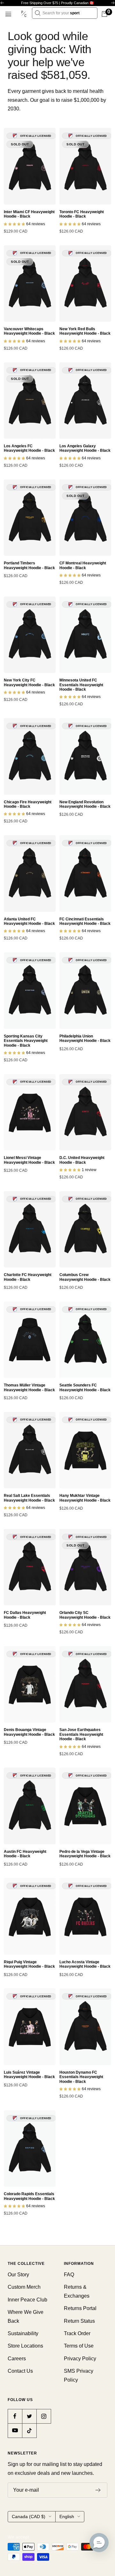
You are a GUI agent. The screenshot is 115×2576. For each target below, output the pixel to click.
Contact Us (20, 2371)
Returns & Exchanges (77, 2291)
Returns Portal (80, 2308)
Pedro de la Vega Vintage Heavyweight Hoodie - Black (85, 1854)
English (67, 2517)
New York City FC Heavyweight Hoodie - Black (29, 682)
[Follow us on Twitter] (29, 2416)
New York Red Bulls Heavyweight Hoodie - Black (85, 331)
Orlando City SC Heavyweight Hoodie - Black (85, 1615)
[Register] (98, 2490)
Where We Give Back (26, 2316)
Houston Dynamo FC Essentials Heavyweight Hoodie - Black (81, 2077)
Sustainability (23, 2333)
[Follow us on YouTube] (15, 2430)
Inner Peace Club (27, 2300)
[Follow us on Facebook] (15, 2416)
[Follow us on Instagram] (44, 2416)
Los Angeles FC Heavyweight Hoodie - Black (29, 448)
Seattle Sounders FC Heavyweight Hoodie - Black (85, 1387)
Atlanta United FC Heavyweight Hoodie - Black (29, 921)
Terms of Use (79, 2346)
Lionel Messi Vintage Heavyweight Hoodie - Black (29, 1160)
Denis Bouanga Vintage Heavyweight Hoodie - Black (29, 1732)
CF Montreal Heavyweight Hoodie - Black (83, 565)
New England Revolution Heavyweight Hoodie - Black (85, 804)
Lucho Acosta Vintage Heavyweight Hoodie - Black (85, 1964)
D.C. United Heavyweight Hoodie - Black (82, 1160)
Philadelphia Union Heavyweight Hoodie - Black (85, 1038)
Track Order (77, 2333)
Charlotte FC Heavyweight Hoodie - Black (28, 1277)
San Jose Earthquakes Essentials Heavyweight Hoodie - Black (81, 1734)
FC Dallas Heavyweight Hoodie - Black (25, 1615)
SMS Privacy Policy (79, 2375)
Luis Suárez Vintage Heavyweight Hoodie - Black (29, 2075)
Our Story (18, 2275)
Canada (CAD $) (29, 2517)
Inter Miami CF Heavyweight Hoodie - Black (29, 214)
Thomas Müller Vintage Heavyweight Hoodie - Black (29, 1387)
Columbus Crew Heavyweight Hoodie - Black (85, 1277)
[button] (99, 2543)
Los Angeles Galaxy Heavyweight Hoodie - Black (85, 448)
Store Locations (25, 2346)
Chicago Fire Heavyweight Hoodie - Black (28, 804)
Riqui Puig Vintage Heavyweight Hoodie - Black (29, 1964)
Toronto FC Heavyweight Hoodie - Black (82, 214)
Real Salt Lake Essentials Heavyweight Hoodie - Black (29, 1498)
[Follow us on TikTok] (29, 2430)
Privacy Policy (80, 2359)
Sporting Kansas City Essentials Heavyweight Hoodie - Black (26, 1041)
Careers (17, 2359)
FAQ (69, 2275)
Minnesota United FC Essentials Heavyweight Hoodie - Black (81, 685)
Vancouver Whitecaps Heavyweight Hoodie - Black (29, 331)
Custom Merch (24, 2287)
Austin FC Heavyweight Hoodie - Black (25, 1854)
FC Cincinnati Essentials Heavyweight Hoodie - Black (85, 921)
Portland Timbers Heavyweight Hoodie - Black (29, 565)
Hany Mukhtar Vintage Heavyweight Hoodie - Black (85, 1498)
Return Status (79, 2321)
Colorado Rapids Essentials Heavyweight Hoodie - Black (29, 2196)
